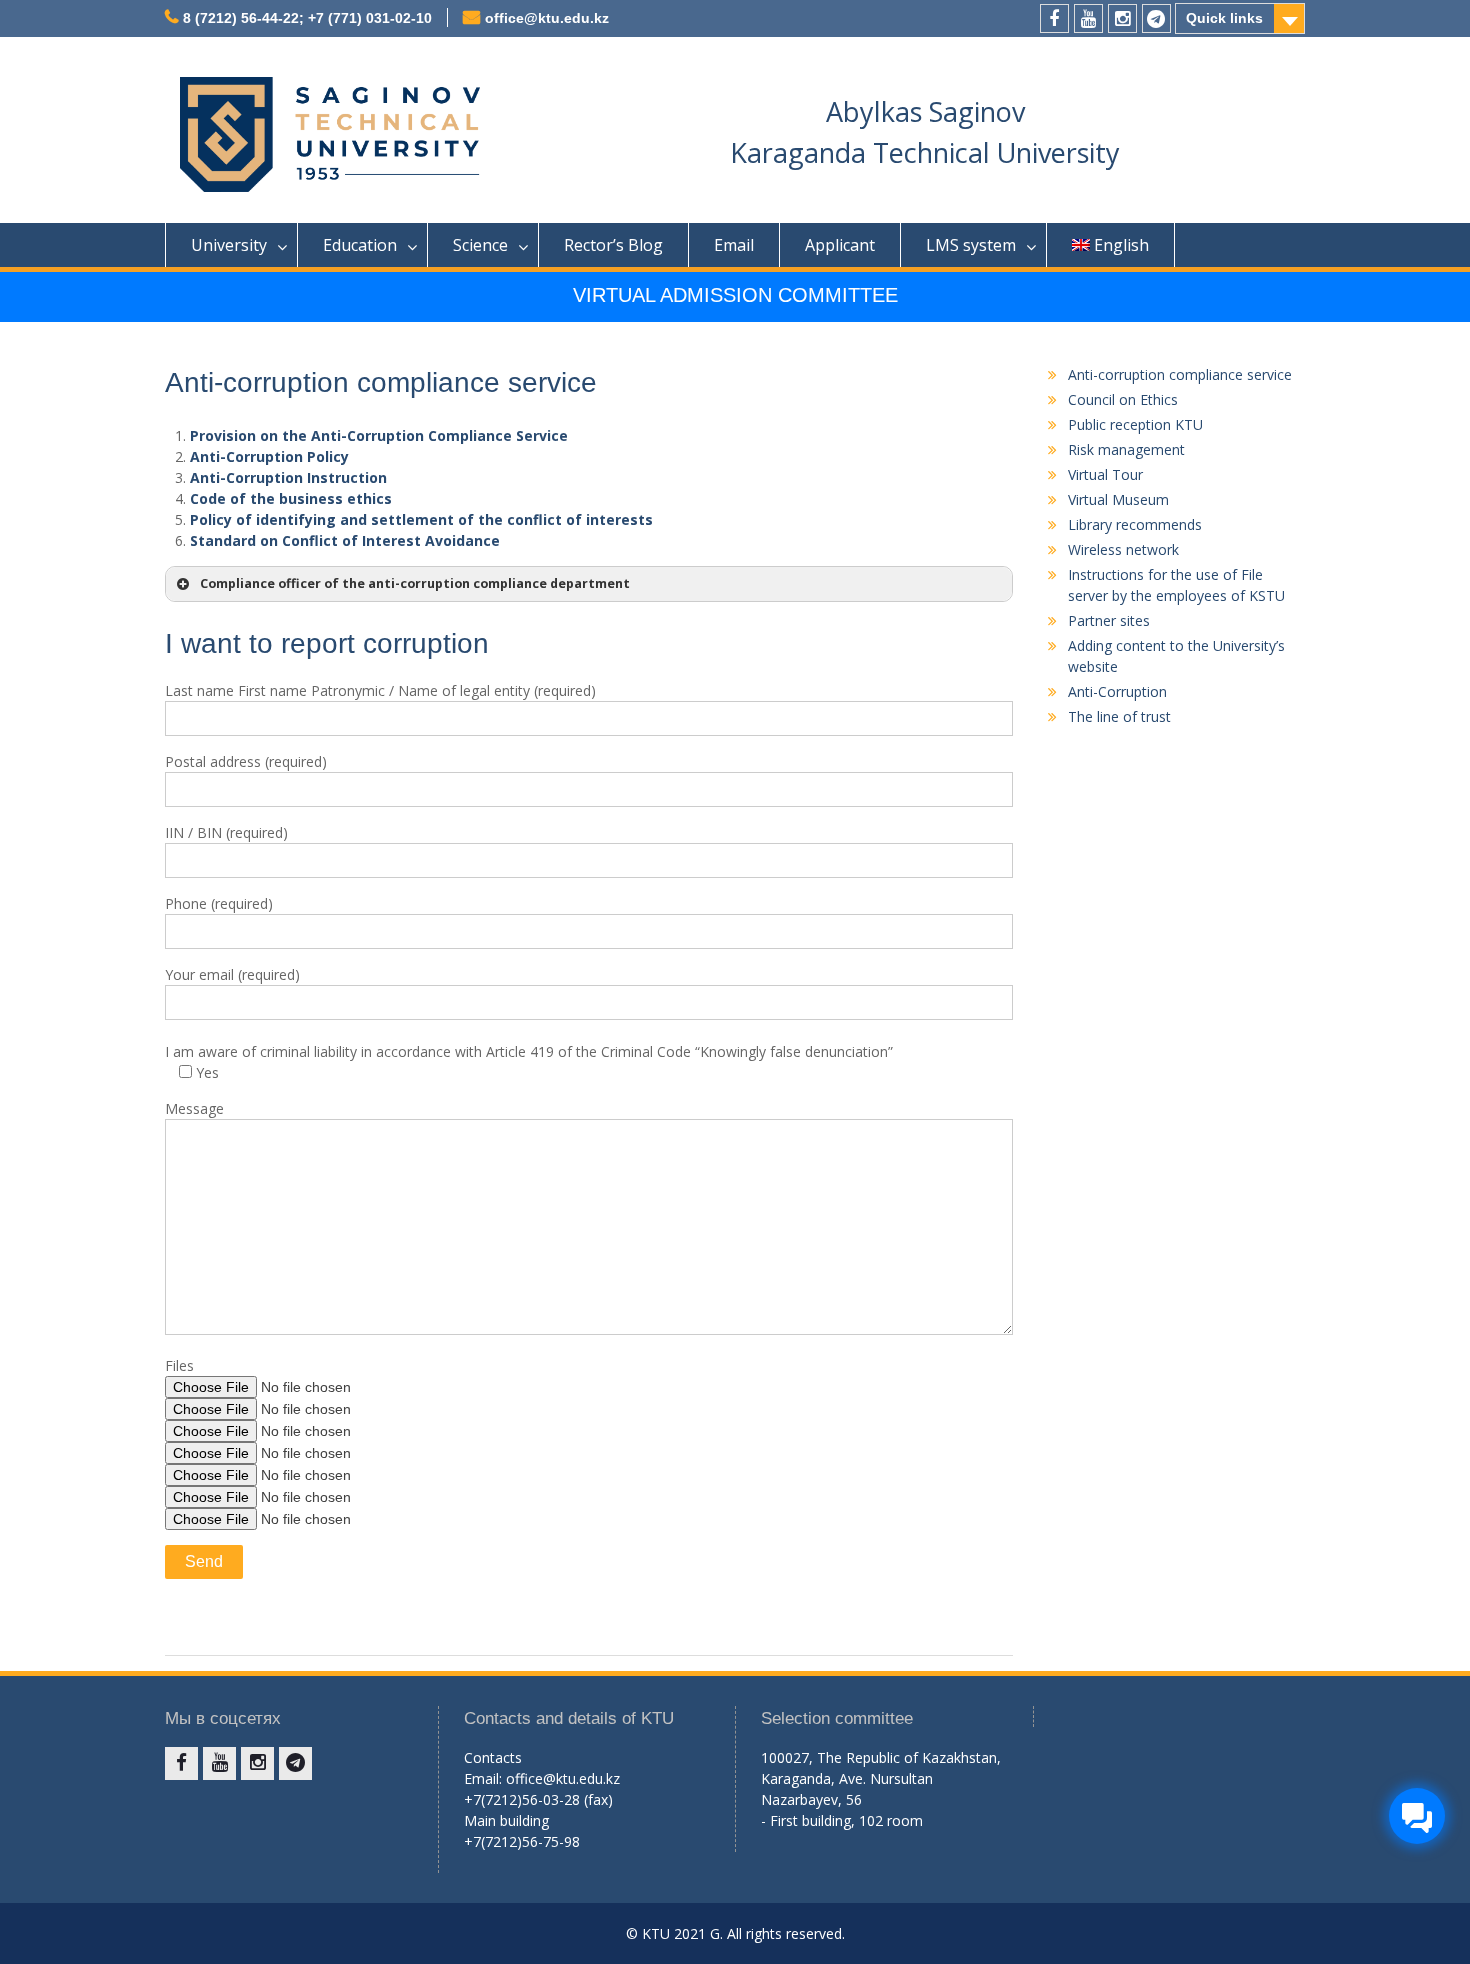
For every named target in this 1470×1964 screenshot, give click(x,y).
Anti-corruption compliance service (1180, 374)
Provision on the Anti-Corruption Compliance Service (379, 435)
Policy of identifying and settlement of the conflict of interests (421, 519)
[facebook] (1054, 18)
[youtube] (1088, 18)
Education (360, 245)
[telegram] (1156, 18)
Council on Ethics (1123, 399)
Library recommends (1135, 524)
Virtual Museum (1118, 499)
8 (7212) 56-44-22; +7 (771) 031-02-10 (307, 18)
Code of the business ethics (291, 498)
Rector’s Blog (613, 245)
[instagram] (1122, 18)
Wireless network (1123, 549)
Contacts (493, 1757)
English (1121, 245)
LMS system (971, 245)
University (229, 245)
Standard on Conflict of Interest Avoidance (345, 540)
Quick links (1224, 18)
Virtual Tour (1105, 474)
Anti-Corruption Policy (269, 456)
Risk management (1126, 449)
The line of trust (1119, 716)
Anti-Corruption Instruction (288, 477)
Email (734, 245)
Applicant (840, 245)
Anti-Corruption (1117, 691)
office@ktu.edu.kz (547, 18)
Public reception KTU (1135, 424)
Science (480, 245)
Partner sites (1109, 620)
